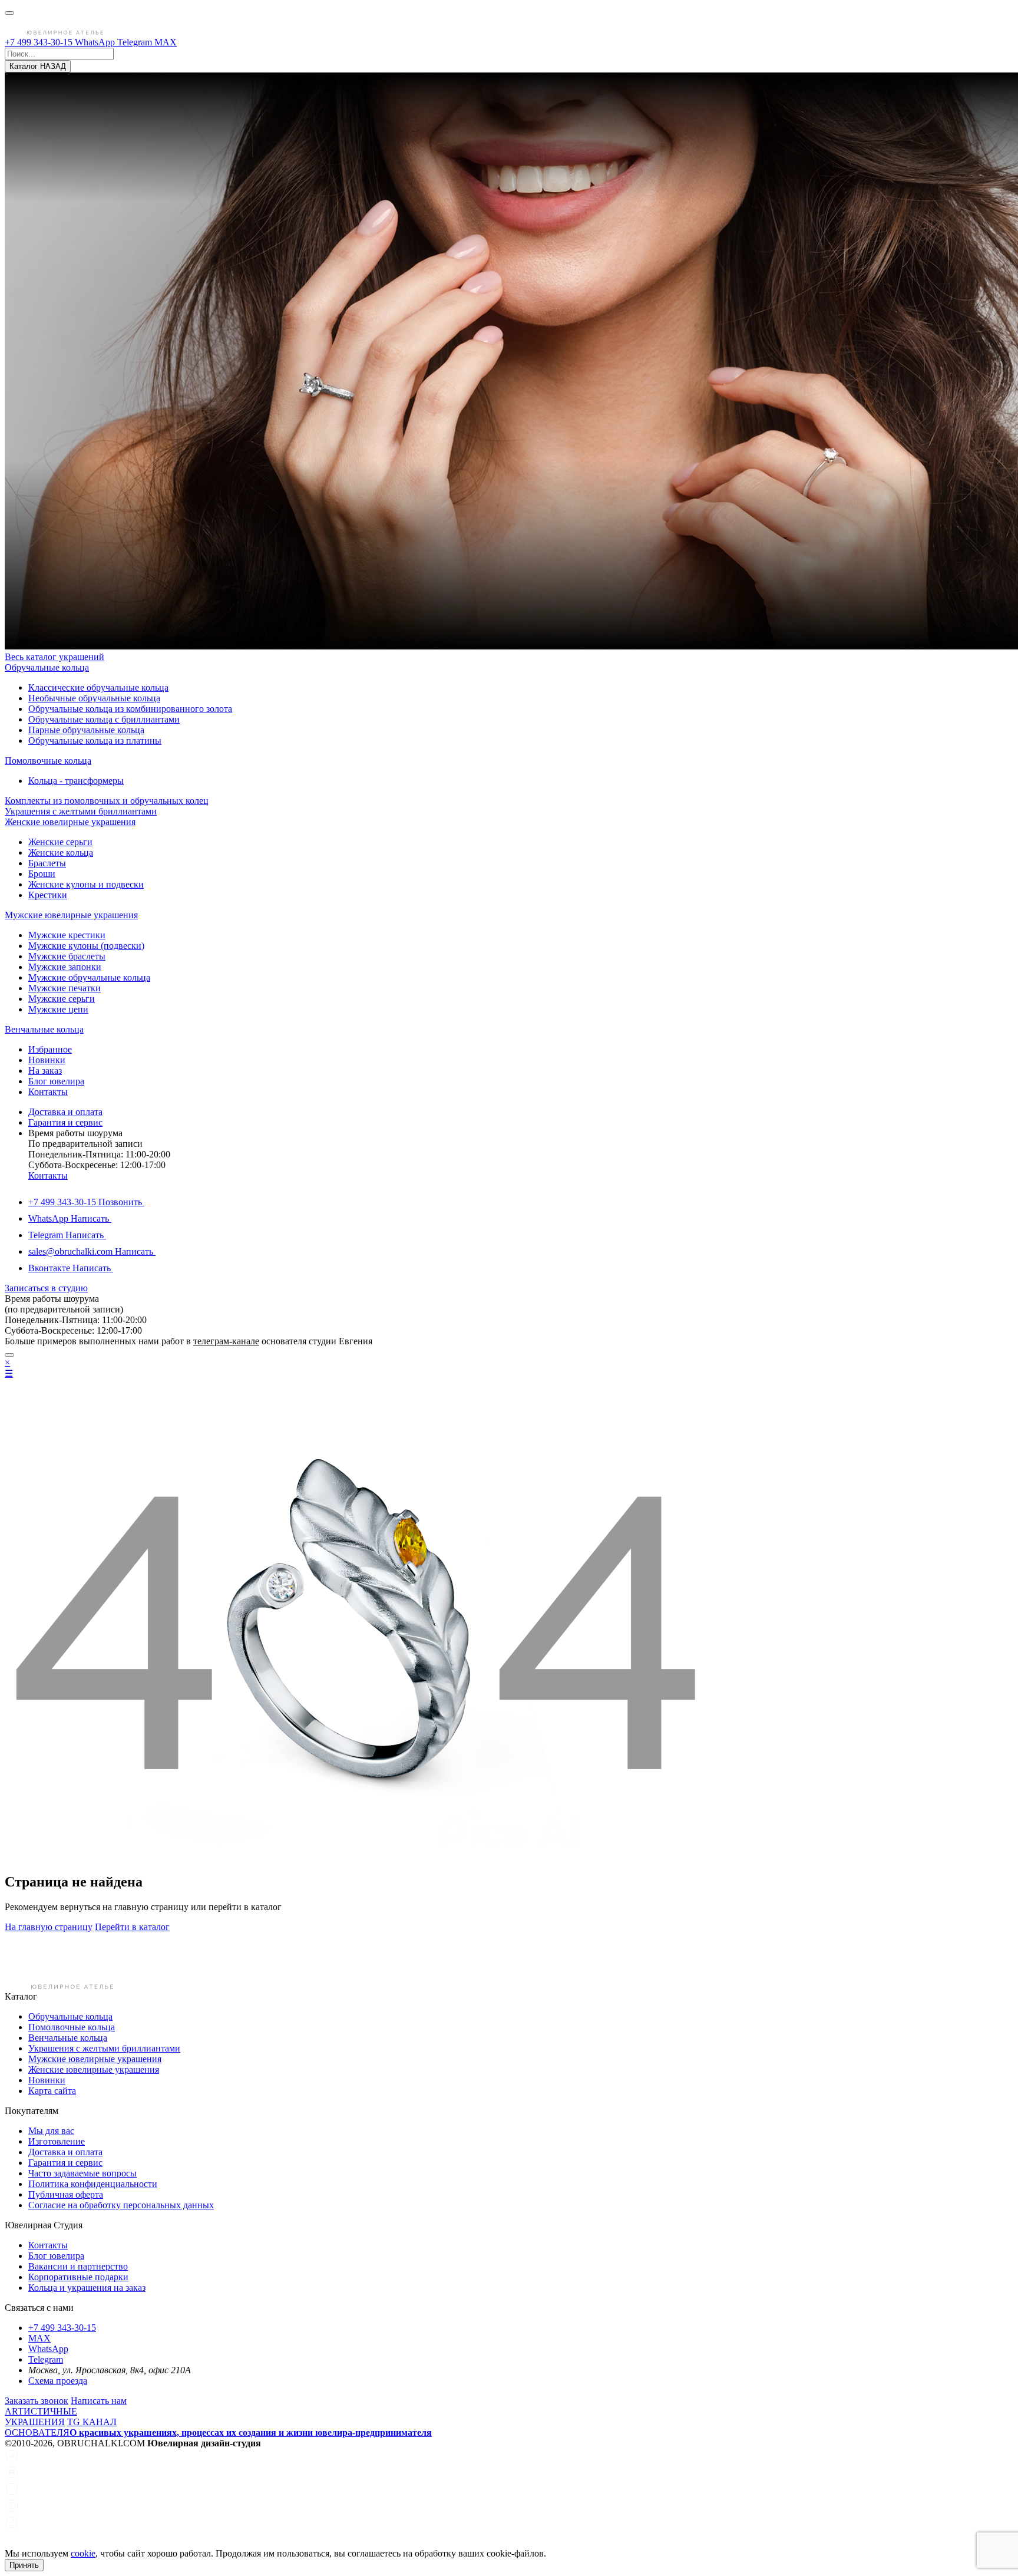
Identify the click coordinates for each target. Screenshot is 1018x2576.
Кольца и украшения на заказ (87, 2288)
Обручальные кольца (47, 667)
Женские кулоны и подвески (86, 884)
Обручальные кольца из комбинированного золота (130, 709)
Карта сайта (52, 2091)
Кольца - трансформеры (76, 781)
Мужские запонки (65, 967)
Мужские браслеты (67, 956)
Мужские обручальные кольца (89, 977)
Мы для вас (51, 2131)
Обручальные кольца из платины (95, 741)
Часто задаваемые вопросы (82, 2173)
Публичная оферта (66, 2194)
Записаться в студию (46, 1288)
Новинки (47, 1060)
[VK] (12, 2460)
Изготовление (57, 2141)
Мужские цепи (58, 1009)
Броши (42, 874)
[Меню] (9, 13)
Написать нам (99, 2401)
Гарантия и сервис (65, 1122)
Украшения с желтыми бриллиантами (81, 811)
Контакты (48, 1092)
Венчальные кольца (44, 1029)
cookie (83, 2553)
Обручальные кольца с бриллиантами (104, 719)
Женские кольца (61, 852)
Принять (24, 2565)
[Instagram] (12, 2493)
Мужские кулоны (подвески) (86, 946)
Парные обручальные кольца (86, 730)
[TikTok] (12, 2526)
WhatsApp (96, 42)
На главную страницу (49, 1927)
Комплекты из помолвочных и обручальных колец (107, 801)
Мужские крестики (67, 935)
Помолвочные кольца (48, 761)
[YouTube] (12, 2543)
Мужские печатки (65, 988)
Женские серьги (60, 842)
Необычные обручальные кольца (94, 698)
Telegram (136, 42)
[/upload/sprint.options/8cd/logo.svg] (56, 32)
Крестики (48, 895)
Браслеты (47, 863)
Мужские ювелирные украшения (71, 915)
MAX (166, 42)
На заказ (45, 1071)
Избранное (50, 1049)
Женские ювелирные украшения (70, 822)
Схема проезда (58, 2381)
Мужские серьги (62, 999)
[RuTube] (12, 2476)
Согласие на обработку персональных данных (121, 2205)
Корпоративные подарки (78, 2277)
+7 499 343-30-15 (40, 42)
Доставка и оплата (65, 1112)
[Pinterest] (12, 2510)
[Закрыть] (9, 1355)
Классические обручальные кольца (98, 687)
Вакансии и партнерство (78, 2266)
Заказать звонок (37, 2401)
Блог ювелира (56, 1081)
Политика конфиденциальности (93, 2184)
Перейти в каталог (132, 1927)
